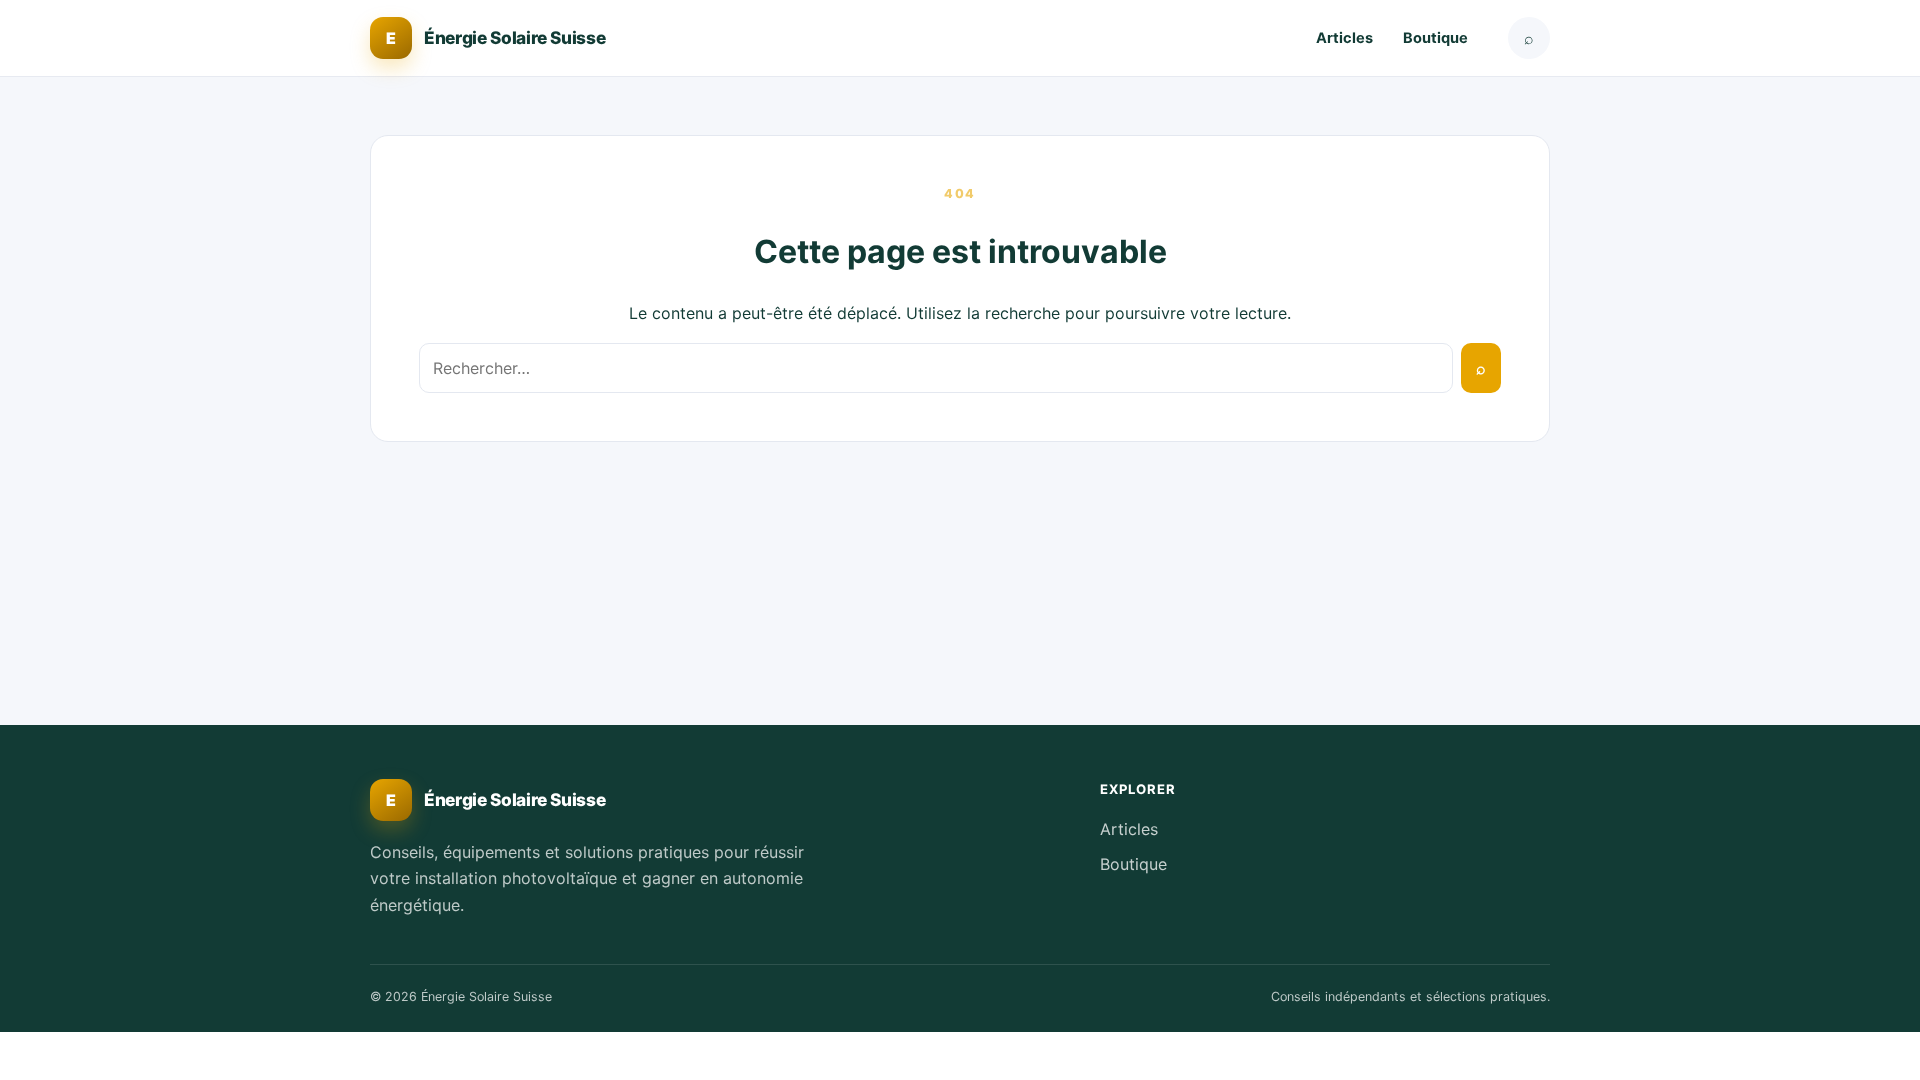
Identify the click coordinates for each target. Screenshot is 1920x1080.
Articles (1344, 38)
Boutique (1435, 38)
